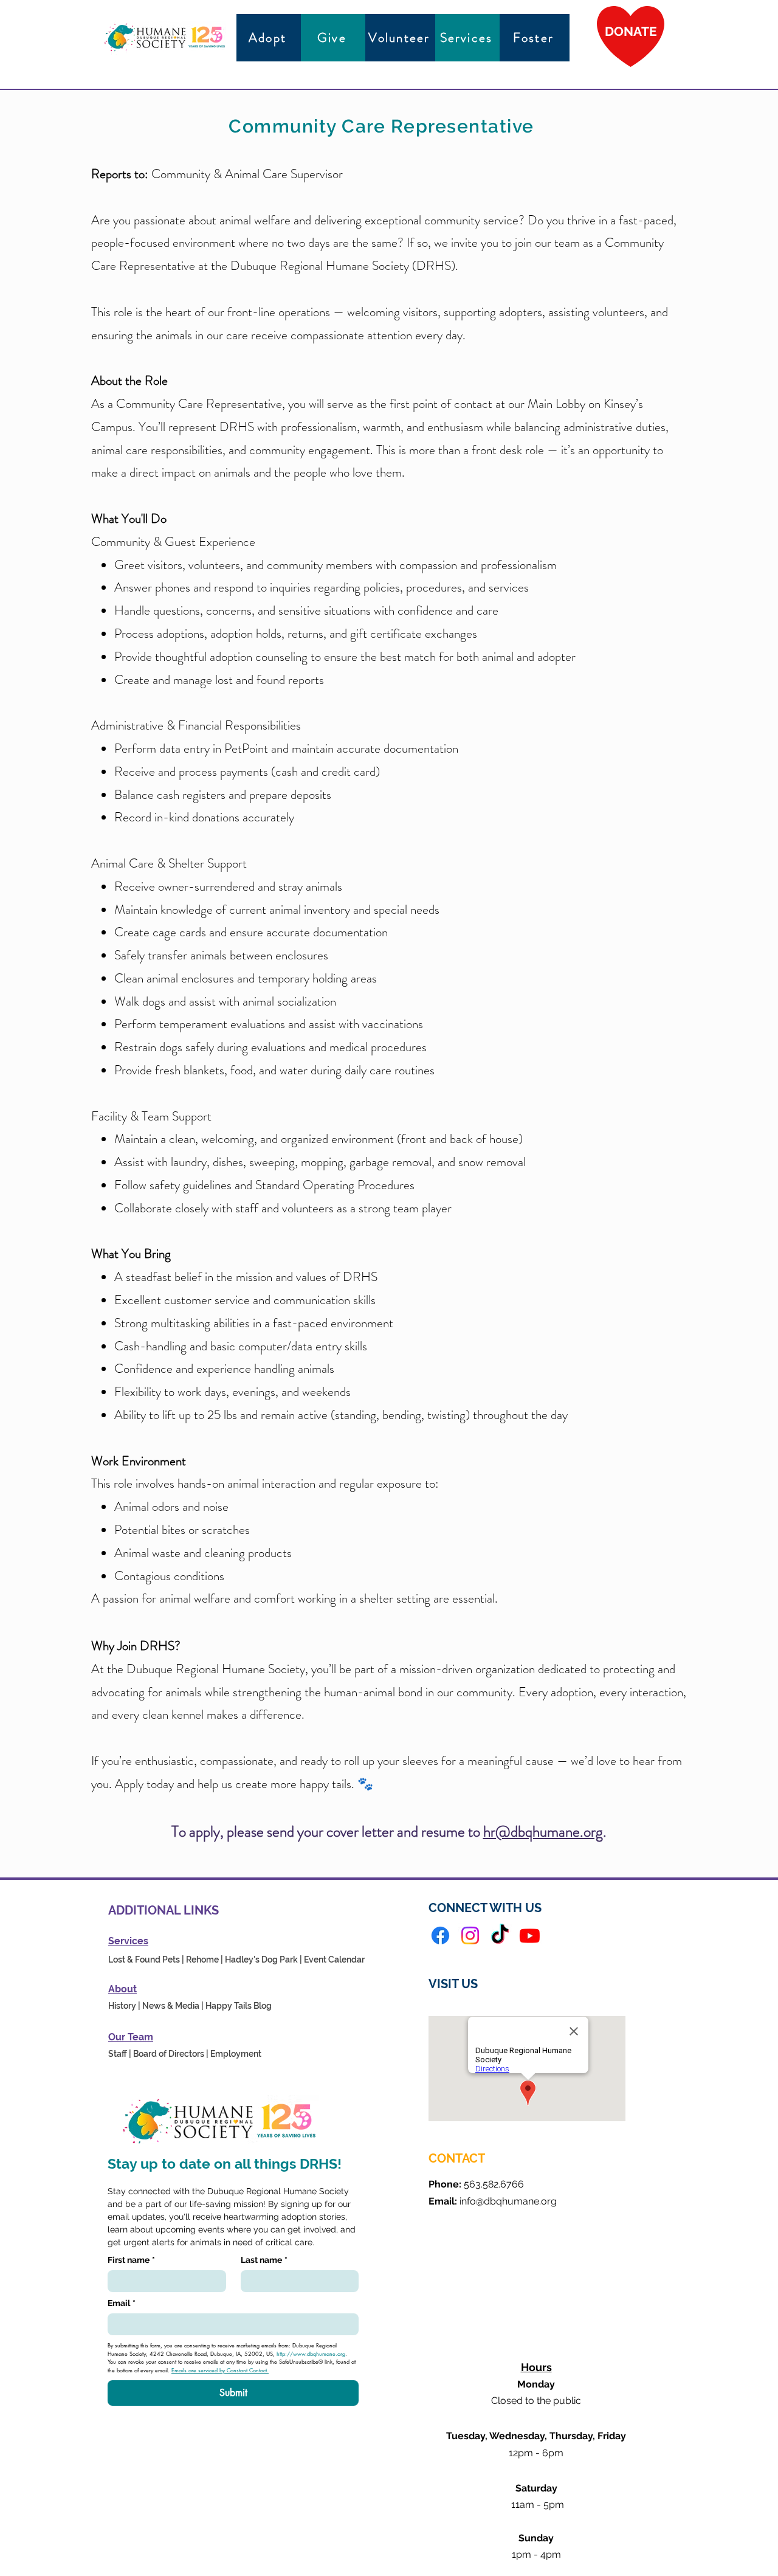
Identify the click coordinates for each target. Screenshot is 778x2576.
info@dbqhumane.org (508, 2201)
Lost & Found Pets (144, 1960)
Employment (236, 2054)
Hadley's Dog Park (261, 1960)
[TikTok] (500, 1935)
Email (122, 2303)
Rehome (202, 1960)
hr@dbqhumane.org (543, 1832)
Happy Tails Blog (239, 2006)
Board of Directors (169, 2054)
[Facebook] (440, 1935)
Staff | (120, 2054)
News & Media (171, 2006)
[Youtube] (530, 1935)
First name (131, 2260)
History (122, 2006)
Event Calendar (334, 1960)
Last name (264, 2260)
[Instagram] (470, 1935)
